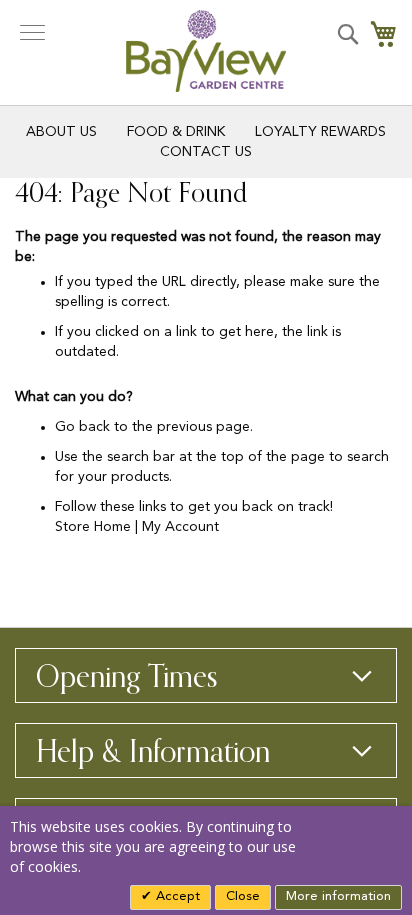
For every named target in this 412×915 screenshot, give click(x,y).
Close (243, 896)
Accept (176, 896)
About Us (61, 132)
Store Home (93, 527)
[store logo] (206, 51)
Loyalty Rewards (320, 132)
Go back (82, 427)
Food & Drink (176, 132)
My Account (180, 527)
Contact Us (206, 152)
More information (338, 896)
